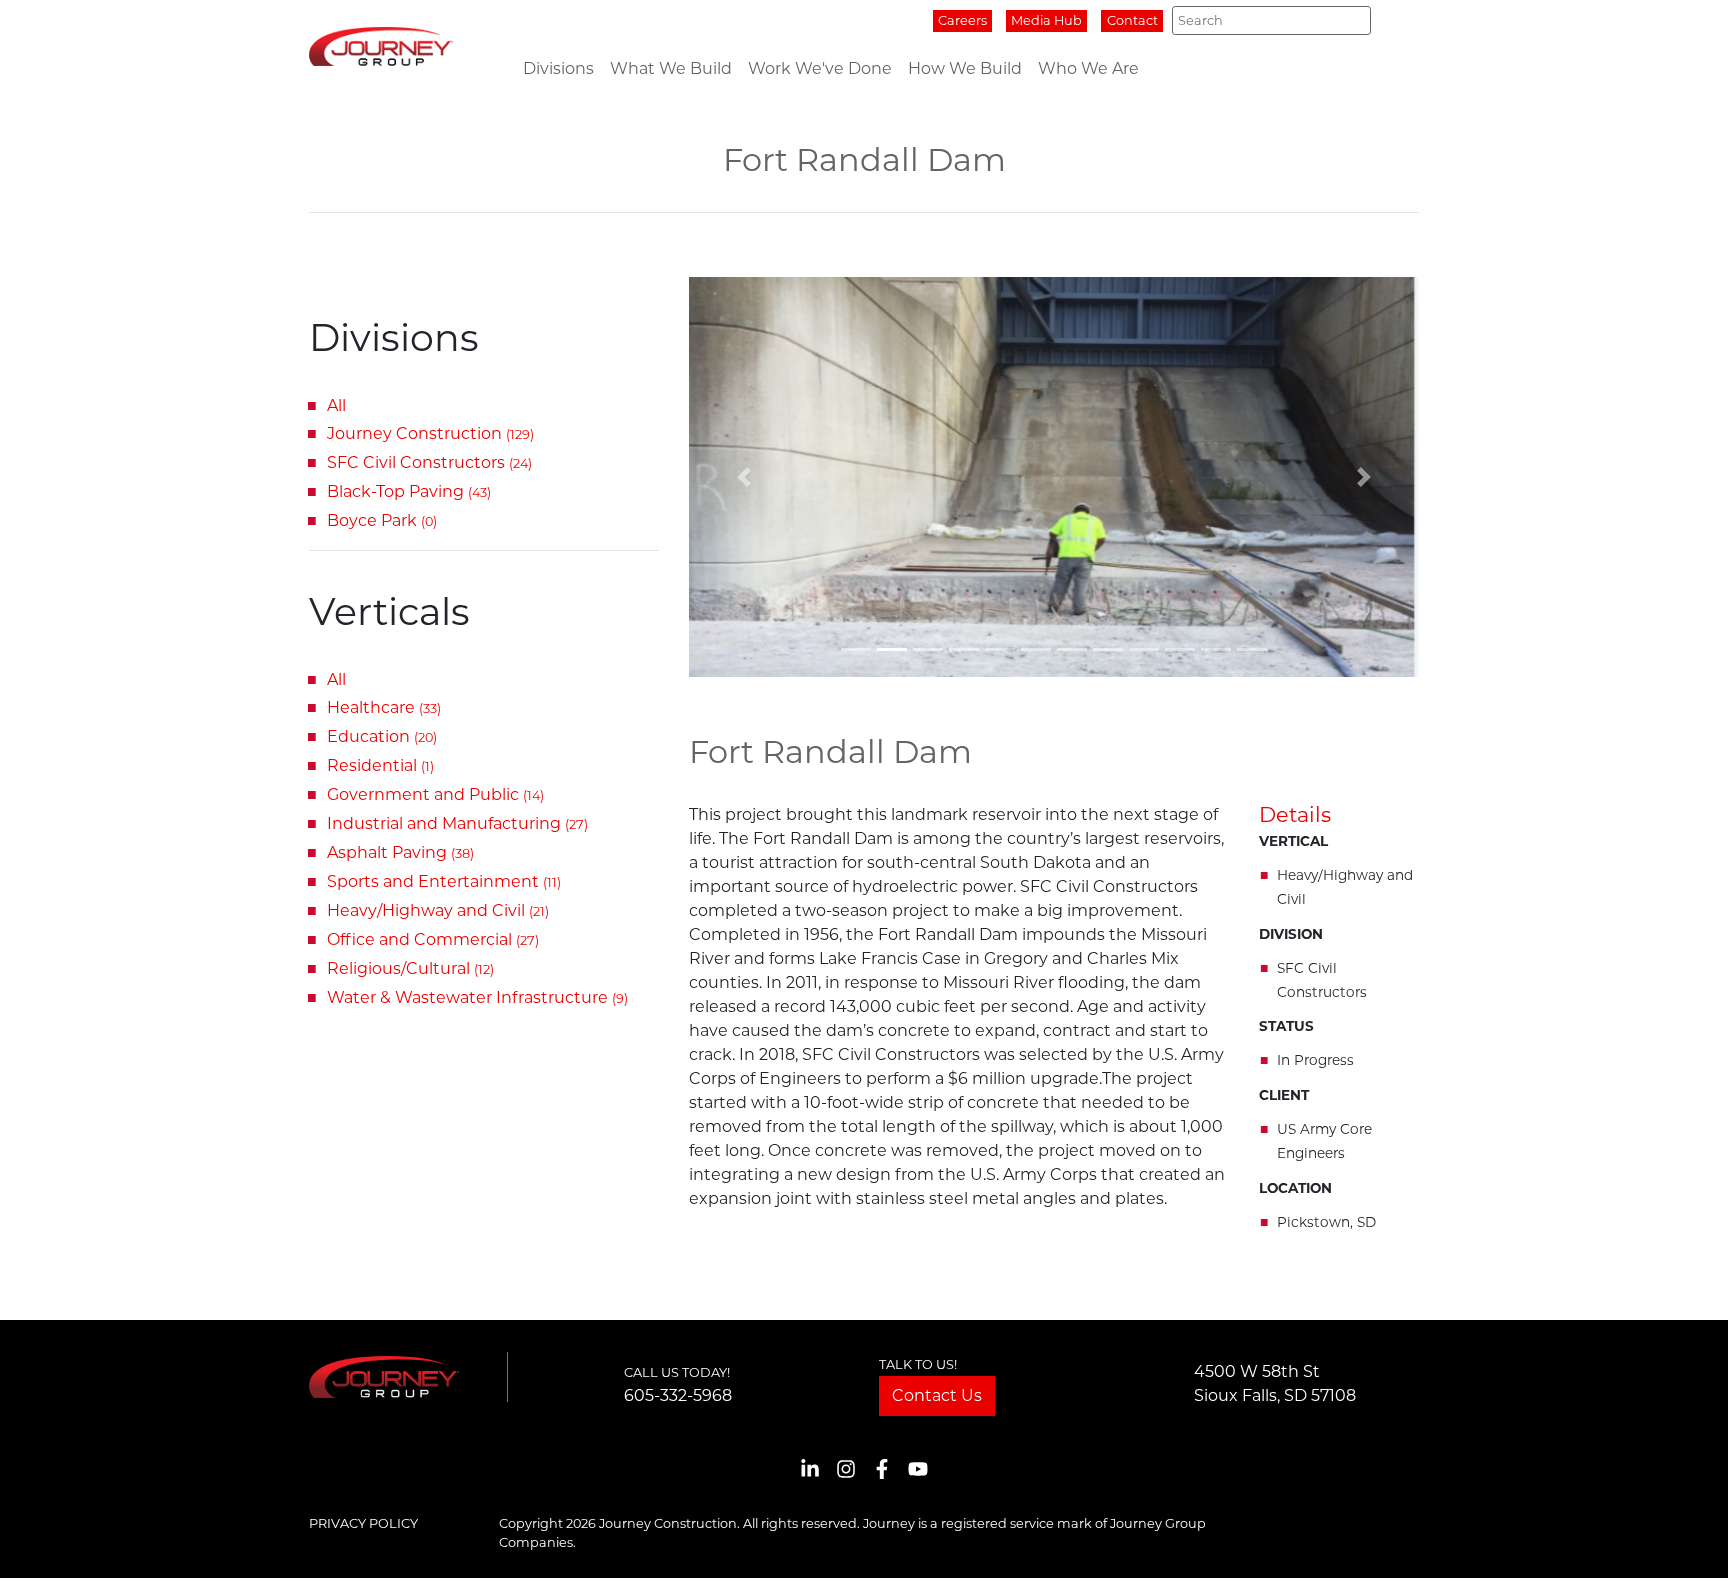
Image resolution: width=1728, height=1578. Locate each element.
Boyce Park (382, 520)
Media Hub (1046, 20)
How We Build (965, 68)
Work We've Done (820, 68)
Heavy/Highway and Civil (438, 910)
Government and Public (435, 794)
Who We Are (1088, 68)
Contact (1132, 20)
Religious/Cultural (410, 968)
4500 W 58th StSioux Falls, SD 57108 (1275, 1383)
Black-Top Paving (409, 491)
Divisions (558, 68)
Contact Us (937, 1395)
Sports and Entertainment (444, 881)
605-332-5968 (678, 1395)
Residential (380, 765)
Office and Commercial (433, 939)
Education (382, 736)
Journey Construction (430, 433)
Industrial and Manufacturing (457, 823)
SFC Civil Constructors (429, 462)
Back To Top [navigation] (1684, 1538)
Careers (962, 20)
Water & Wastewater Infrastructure (477, 997)
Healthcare (384, 707)
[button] (744, 477)
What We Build (671, 68)
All (336, 405)
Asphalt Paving (400, 852)
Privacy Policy (363, 1523)
